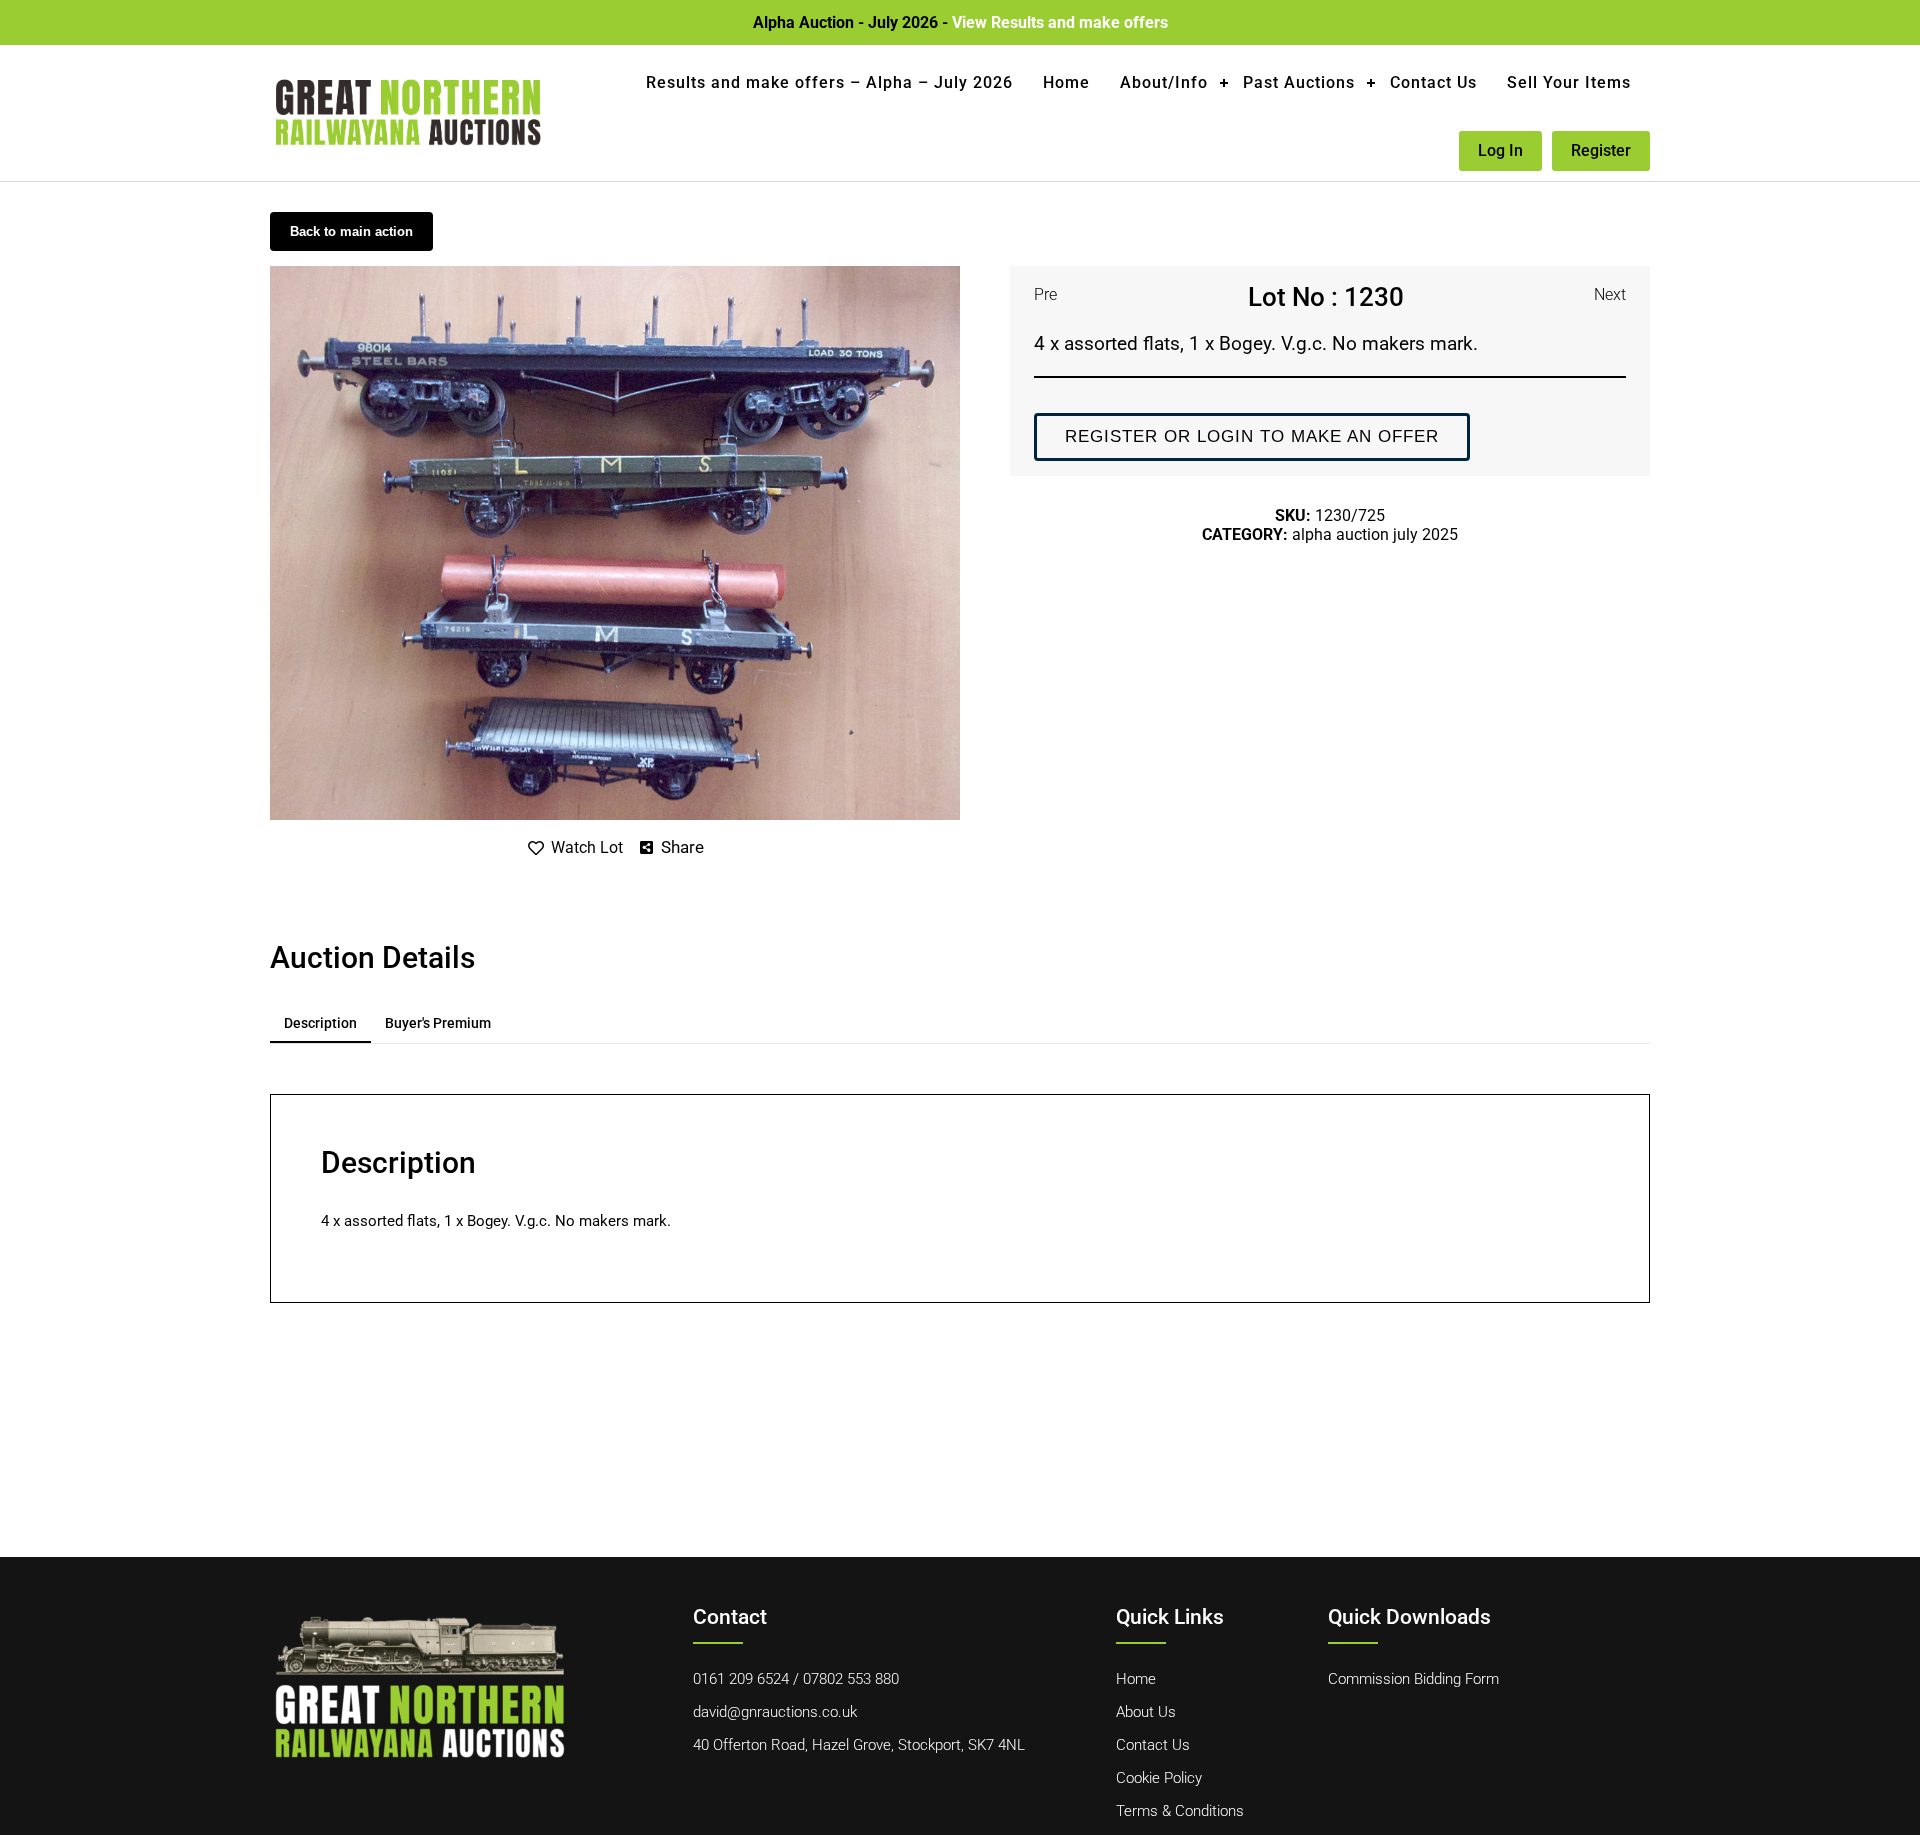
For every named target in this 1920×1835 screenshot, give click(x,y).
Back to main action (351, 231)
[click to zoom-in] (615, 273)
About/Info (1164, 82)
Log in (1500, 150)
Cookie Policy (1159, 1778)
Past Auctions (1299, 82)
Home (1066, 82)
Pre (1045, 294)
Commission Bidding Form (1413, 1679)
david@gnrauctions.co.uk (775, 1712)
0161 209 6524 (741, 1679)
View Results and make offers (1060, 22)
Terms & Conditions (1180, 1811)
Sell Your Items (1569, 82)
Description (320, 1023)
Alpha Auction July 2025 (1375, 534)
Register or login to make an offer (1252, 436)
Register (1601, 150)
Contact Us (1433, 82)
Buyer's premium (438, 1023)
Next (1610, 294)
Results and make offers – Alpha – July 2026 (829, 82)
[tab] (320, 1024)
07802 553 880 (851, 1679)
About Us (1146, 1712)
